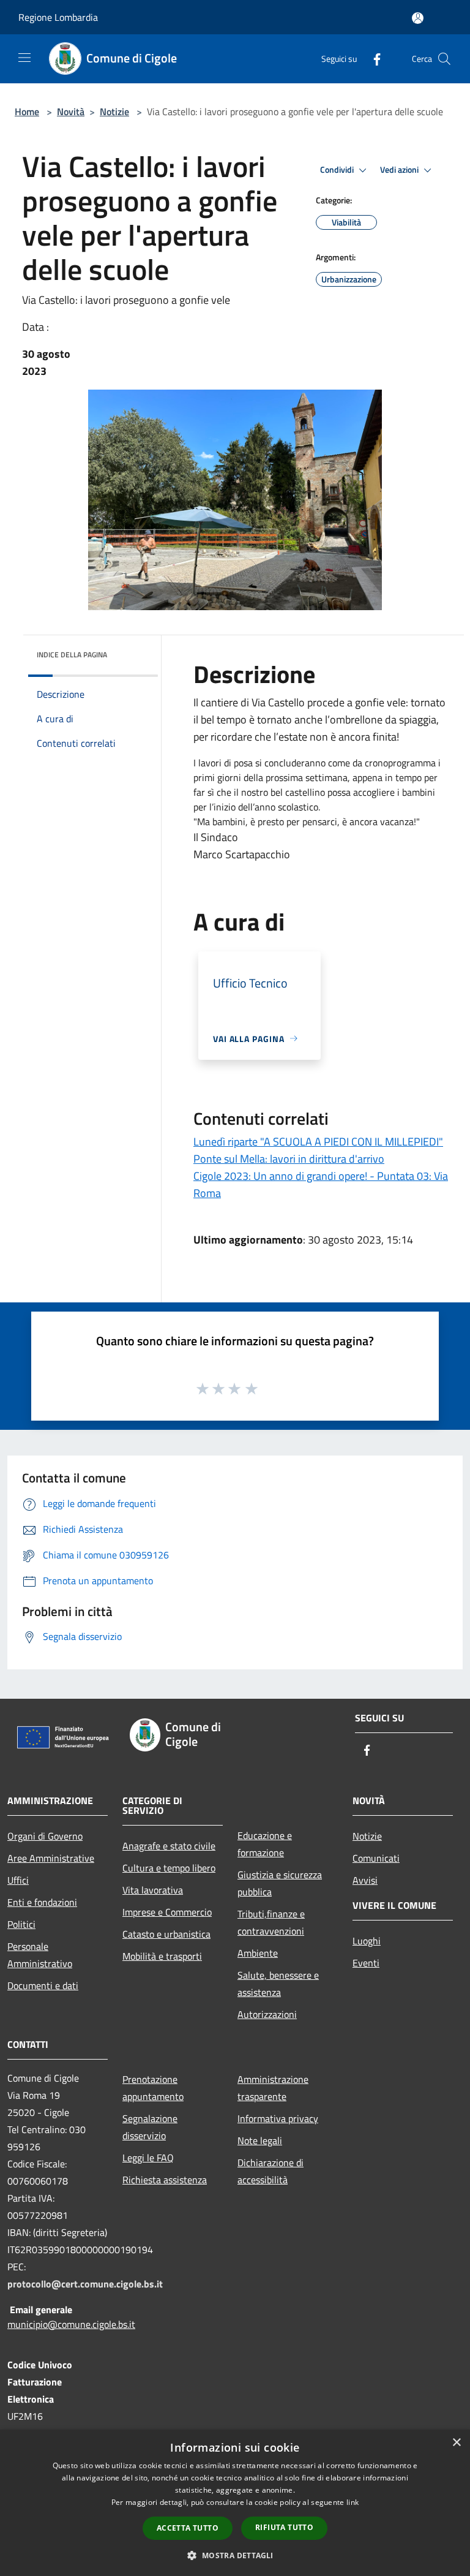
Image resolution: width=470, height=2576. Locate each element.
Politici (21, 1924)
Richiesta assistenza (165, 2180)
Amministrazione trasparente (273, 2088)
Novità (71, 111)
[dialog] (235, 2503)
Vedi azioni (400, 170)
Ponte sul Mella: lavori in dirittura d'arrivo (289, 1159)
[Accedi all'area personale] (418, 18)
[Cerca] (444, 59)
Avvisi (365, 1880)
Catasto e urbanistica (166, 1934)
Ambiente (258, 1953)
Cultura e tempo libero (169, 1868)
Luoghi (367, 1941)
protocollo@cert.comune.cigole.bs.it (85, 2284)
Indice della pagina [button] (72, 655)
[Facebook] (372, 59)
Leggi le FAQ (148, 2158)
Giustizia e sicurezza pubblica (280, 1883)
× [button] (456, 2443)
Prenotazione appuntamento (153, 2088)
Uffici (18, 1880)
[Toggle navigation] (24, 58)
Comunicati (376, 1858)
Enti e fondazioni (42, 1902)
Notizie (114, 111)
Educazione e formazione (265, 1844)
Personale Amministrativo (40, 1955)
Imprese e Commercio (167, 1912)
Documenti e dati (43, 1985)
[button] (235, 2555)
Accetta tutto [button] (188, 2528)
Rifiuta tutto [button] (284, 2527)
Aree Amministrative (51, 1858)
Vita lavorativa (153, 1890)
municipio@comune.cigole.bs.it (71, 2324)
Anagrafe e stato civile (169, 1846)
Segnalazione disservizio (150, 2127)
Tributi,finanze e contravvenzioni (271, 1922)
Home (27, 111)
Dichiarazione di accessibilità (270, 2171)
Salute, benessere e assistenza (278, 1984)
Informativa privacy (278, 2118)
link (352, 2502)
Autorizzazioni (267, 2014)
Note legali (260, 2140)
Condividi (338, 170)
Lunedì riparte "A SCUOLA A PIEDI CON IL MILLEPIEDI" (318, 1142)
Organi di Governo (45, 1836)
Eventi (366, 1963)
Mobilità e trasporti (162, 1956)
